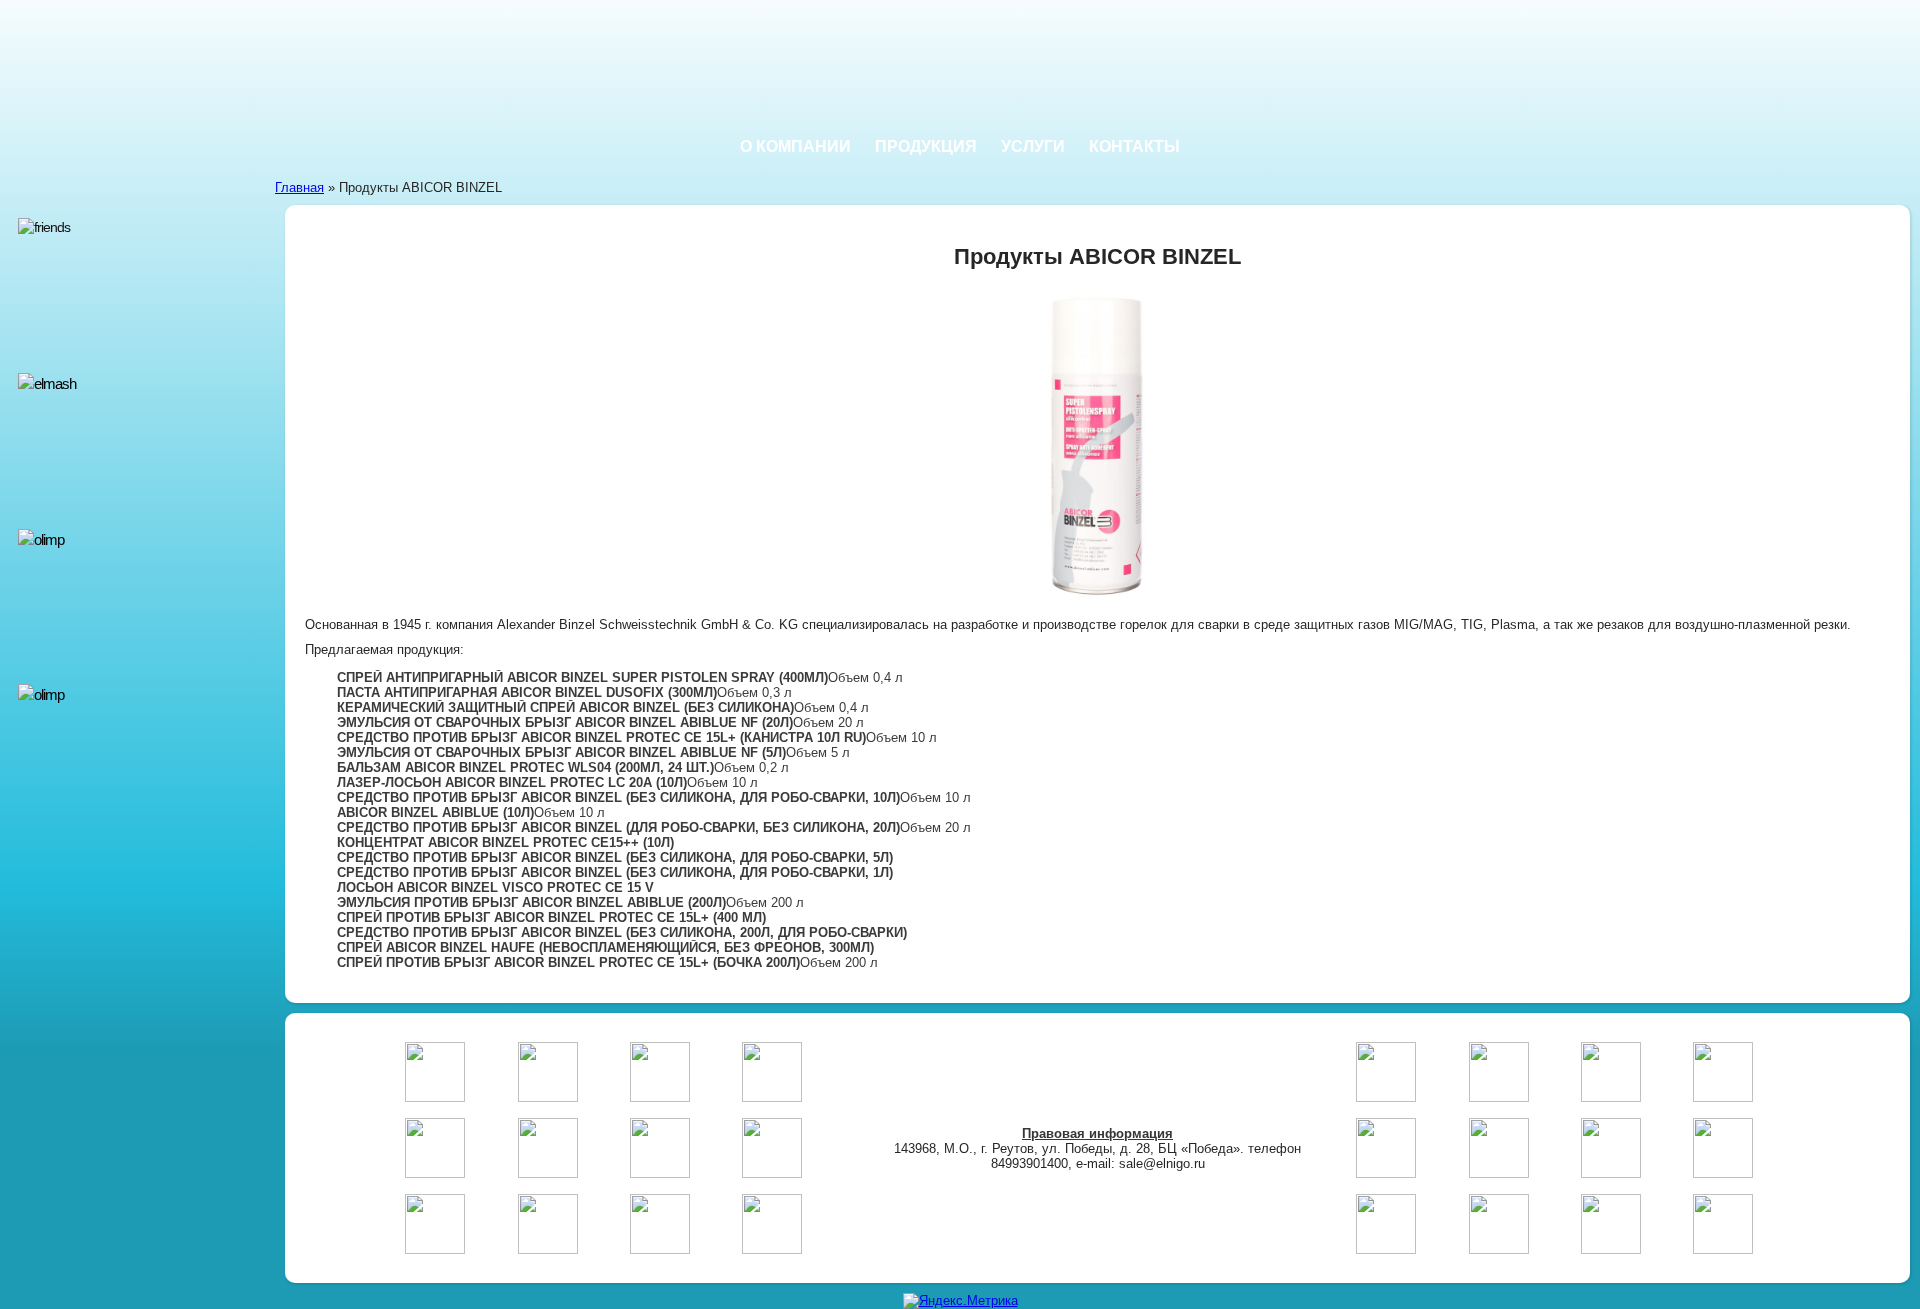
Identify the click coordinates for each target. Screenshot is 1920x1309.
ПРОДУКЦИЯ (926, 146)
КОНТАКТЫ (1134, 146)
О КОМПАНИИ (795, 146)
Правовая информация (1097, 1133)
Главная (299, 187)
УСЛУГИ (1033, 146)
